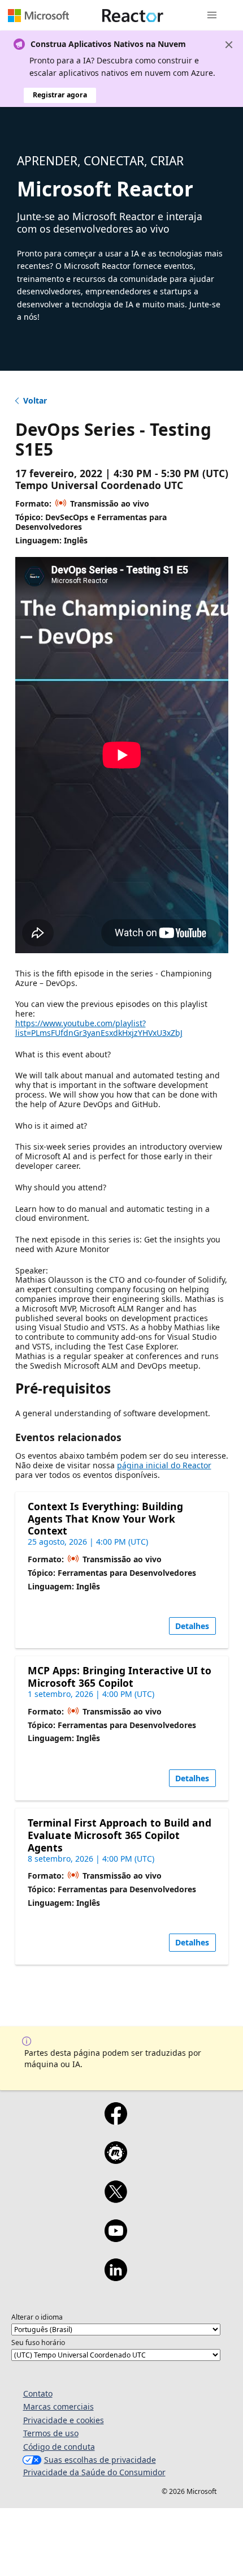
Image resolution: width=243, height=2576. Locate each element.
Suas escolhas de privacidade (100, 2460)
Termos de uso (51, 2433)
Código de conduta (59, 2447)
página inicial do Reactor (164, 1465)
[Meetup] (116, 2160)
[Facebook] (116, 2121)
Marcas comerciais (58, 2406)
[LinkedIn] (116, 2277)
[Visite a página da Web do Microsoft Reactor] (133, 15)
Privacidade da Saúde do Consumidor (94, 2472)
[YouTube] (116, 2238)
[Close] (229, 45)
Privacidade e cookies (64, 2420)
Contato (38, 2393)
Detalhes (192, 1626)
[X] (116, 2199)
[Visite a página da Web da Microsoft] (38, 15)
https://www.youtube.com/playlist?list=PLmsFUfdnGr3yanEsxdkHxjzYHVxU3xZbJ (99, 1028)
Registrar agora (60, 95)
